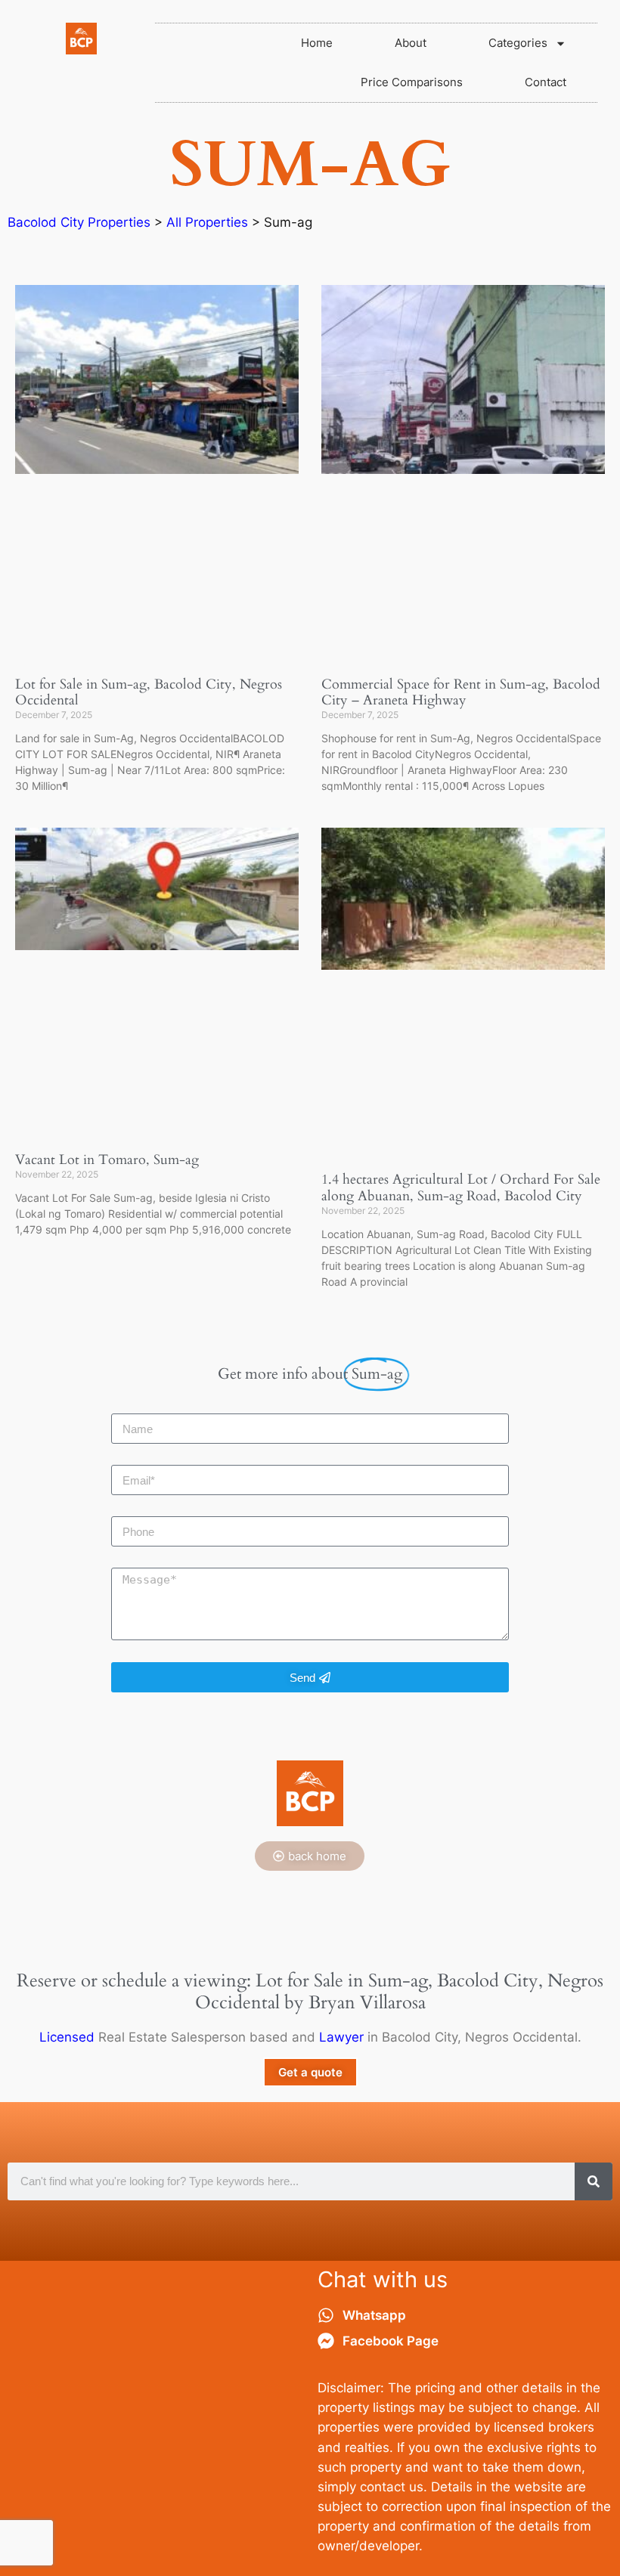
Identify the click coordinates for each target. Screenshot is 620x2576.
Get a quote (310, 2072)
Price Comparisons (412, 82)
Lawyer (341, 2037)
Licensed (67, 2037)
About (411, 43)
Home (317, 43)
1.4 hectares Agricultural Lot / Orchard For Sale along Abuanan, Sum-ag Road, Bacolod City (461, 1188)
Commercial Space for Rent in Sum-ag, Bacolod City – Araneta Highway (461, 693)
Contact (546, 82)
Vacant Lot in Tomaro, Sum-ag (107, 1160)
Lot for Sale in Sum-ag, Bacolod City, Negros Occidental (149, 693)
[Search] (594, 2181)
